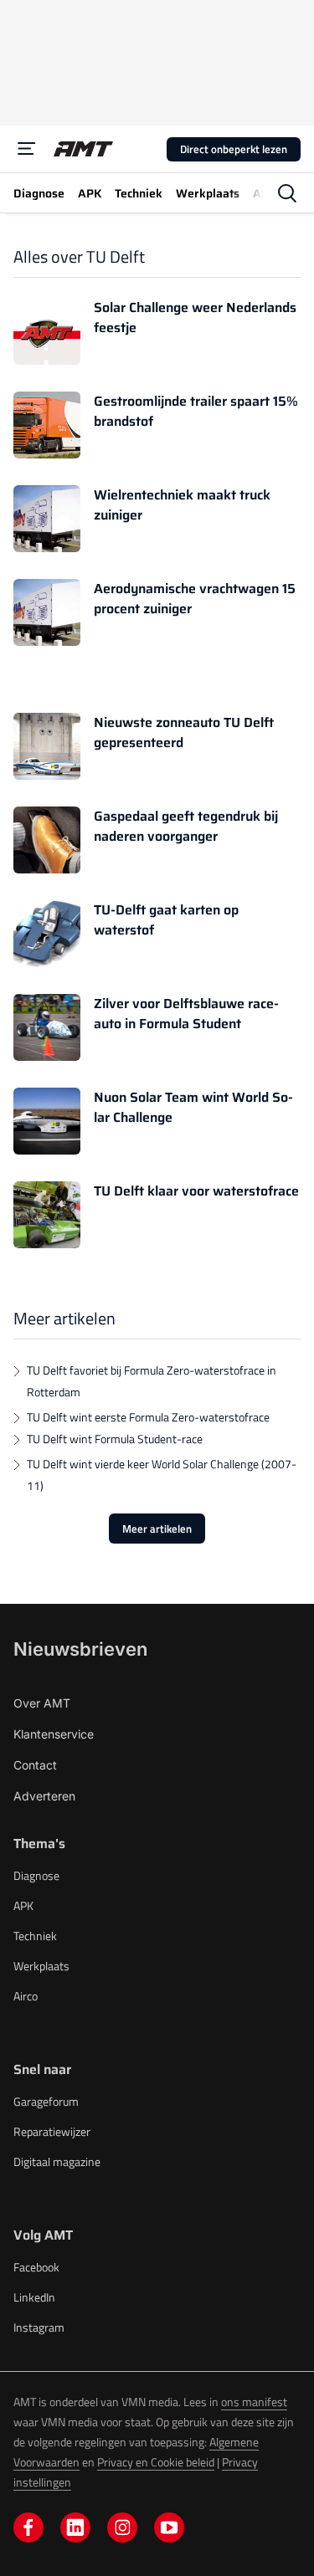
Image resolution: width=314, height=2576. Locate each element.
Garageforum (46, 2101)
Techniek (35, 1936)
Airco (26, 1996)
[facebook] (28, 2527)
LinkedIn (34, 2297)
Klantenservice (54, 1734)
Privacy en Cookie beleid (156, 2462)
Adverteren (44, 1796)
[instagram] (122, 2527)
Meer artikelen (157, 1529)
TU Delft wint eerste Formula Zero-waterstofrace (148, 1417)
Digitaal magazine (57, 2161)
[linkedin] (75, 2527)
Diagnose (36, 1875)
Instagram (39, 2327)
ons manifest (254, 2402)
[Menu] (27, 149)
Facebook (36, 2267)
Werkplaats (41, 1966)
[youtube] (169, 2527)
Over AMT (42, 1703)
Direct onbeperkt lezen (234, 149)
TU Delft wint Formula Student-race (115, 1439)
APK (23, 1905)
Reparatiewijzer (52, 2131)
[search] (287, 193)
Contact (35, 1765)
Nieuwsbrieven (80, 1649)
